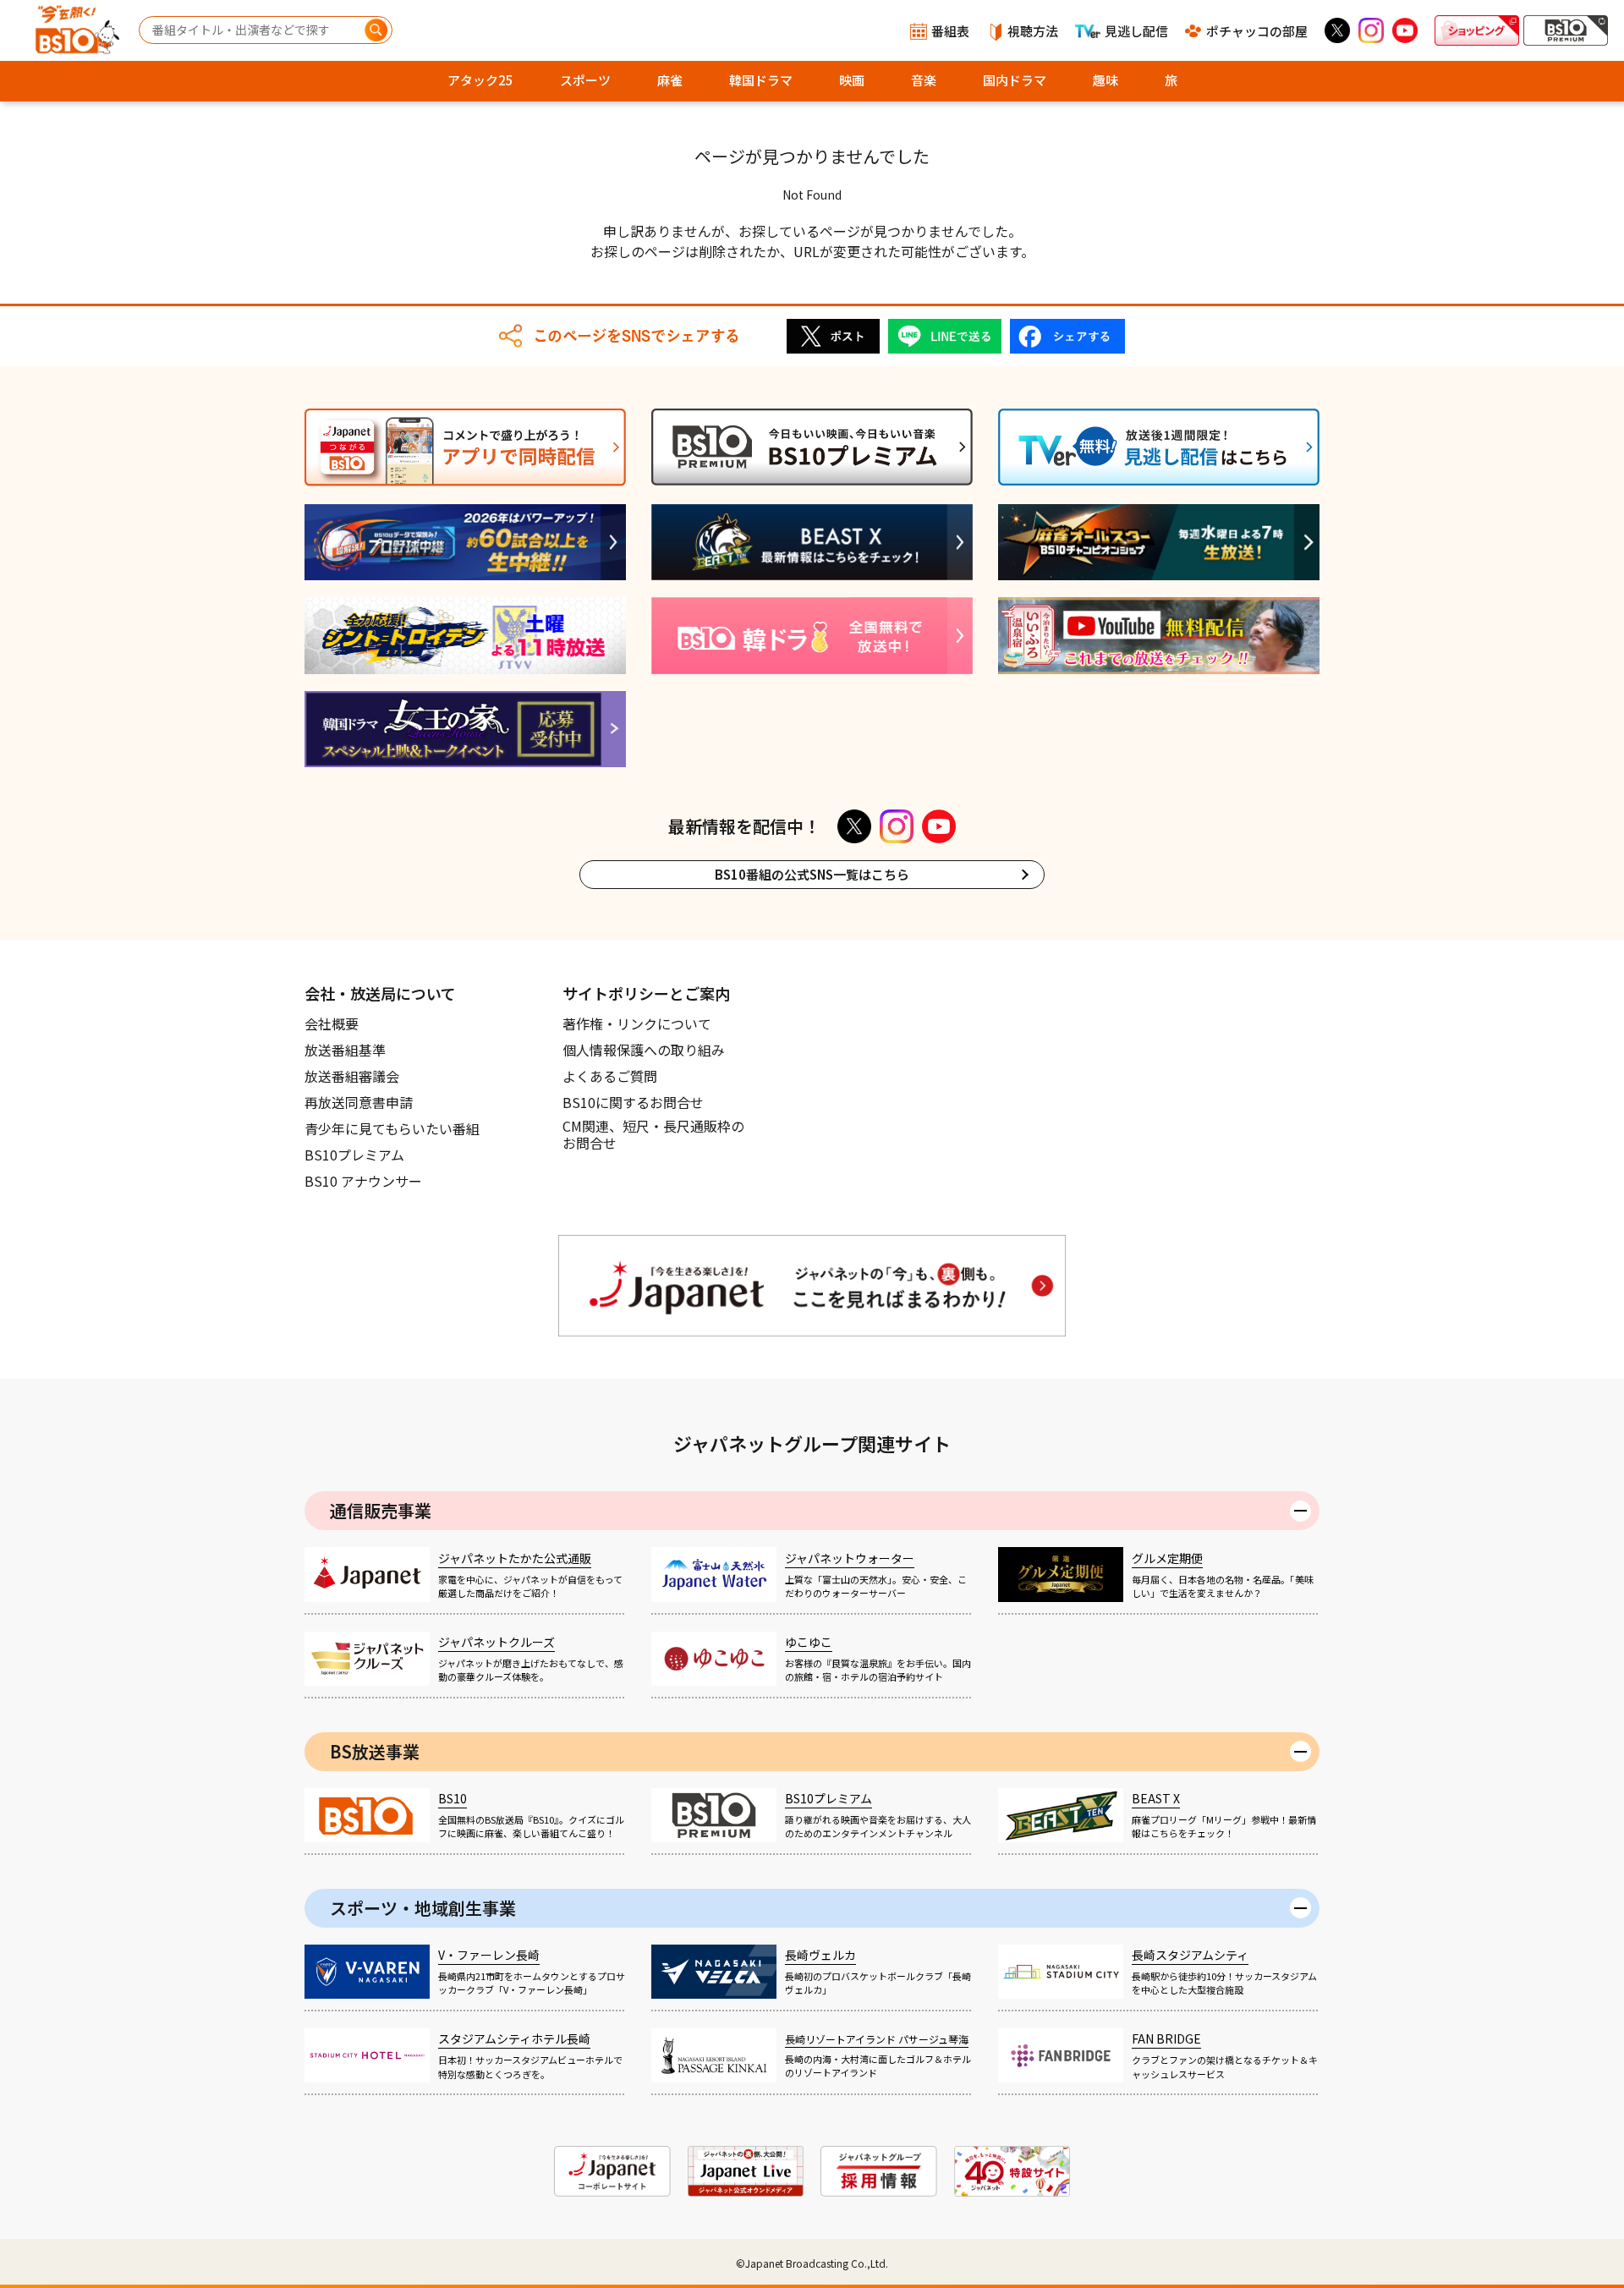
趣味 (1106, 80)
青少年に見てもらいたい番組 (392, 1128)
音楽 (924, 80)
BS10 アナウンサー (363, 1181)
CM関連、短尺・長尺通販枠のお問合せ (653, 1135)
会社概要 (332, 1023)
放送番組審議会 (352, 1076)
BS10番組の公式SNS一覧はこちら (812, 874)
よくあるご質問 (610, 1076)
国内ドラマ (1015, 80)
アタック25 (480, 80)
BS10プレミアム (354, 1155)
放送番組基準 (345, 1050)
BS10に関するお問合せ (633, 1102)
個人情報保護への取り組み (644, 1050)
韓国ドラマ (761, 80)
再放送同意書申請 (359, 1102)
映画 (852, 80)
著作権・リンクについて (637, 1023)
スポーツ (585, 80)
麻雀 (670, 80)
